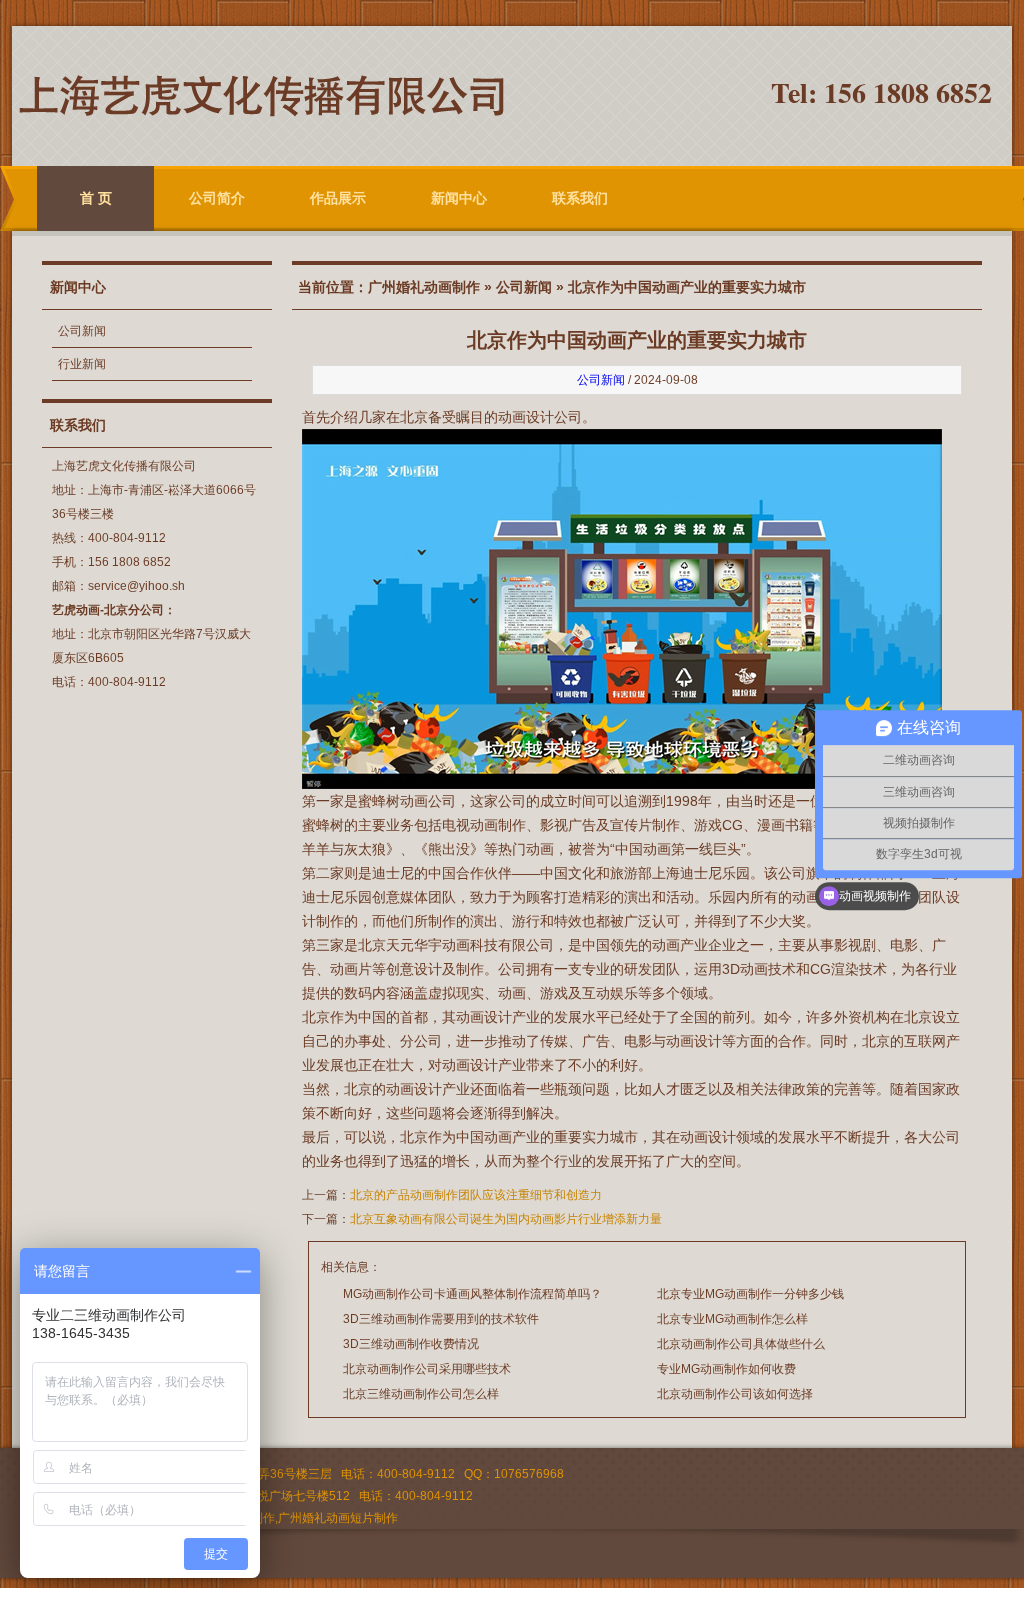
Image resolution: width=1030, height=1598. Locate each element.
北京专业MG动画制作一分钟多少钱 (750, 1294)
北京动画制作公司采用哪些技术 (427, 1369)
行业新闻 (82, 364)
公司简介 (217, 198)
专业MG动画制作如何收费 (726, 1369)
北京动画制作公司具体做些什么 (741, 1344)
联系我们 (580, 198)
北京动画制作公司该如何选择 (735, 1394)
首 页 (96, 198)
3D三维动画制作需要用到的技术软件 (441, 1319)
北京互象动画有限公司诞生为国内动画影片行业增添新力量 (506, 1219)
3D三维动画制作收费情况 (411, 1344)
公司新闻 (82, 331)
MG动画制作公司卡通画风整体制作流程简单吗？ (472, 1294)
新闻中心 (459, 198)
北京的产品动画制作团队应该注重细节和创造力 (476, 1195)
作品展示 (338, 198)
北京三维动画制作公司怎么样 (421, 1394)
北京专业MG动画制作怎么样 (732, 1319)
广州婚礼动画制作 (424, 287)
